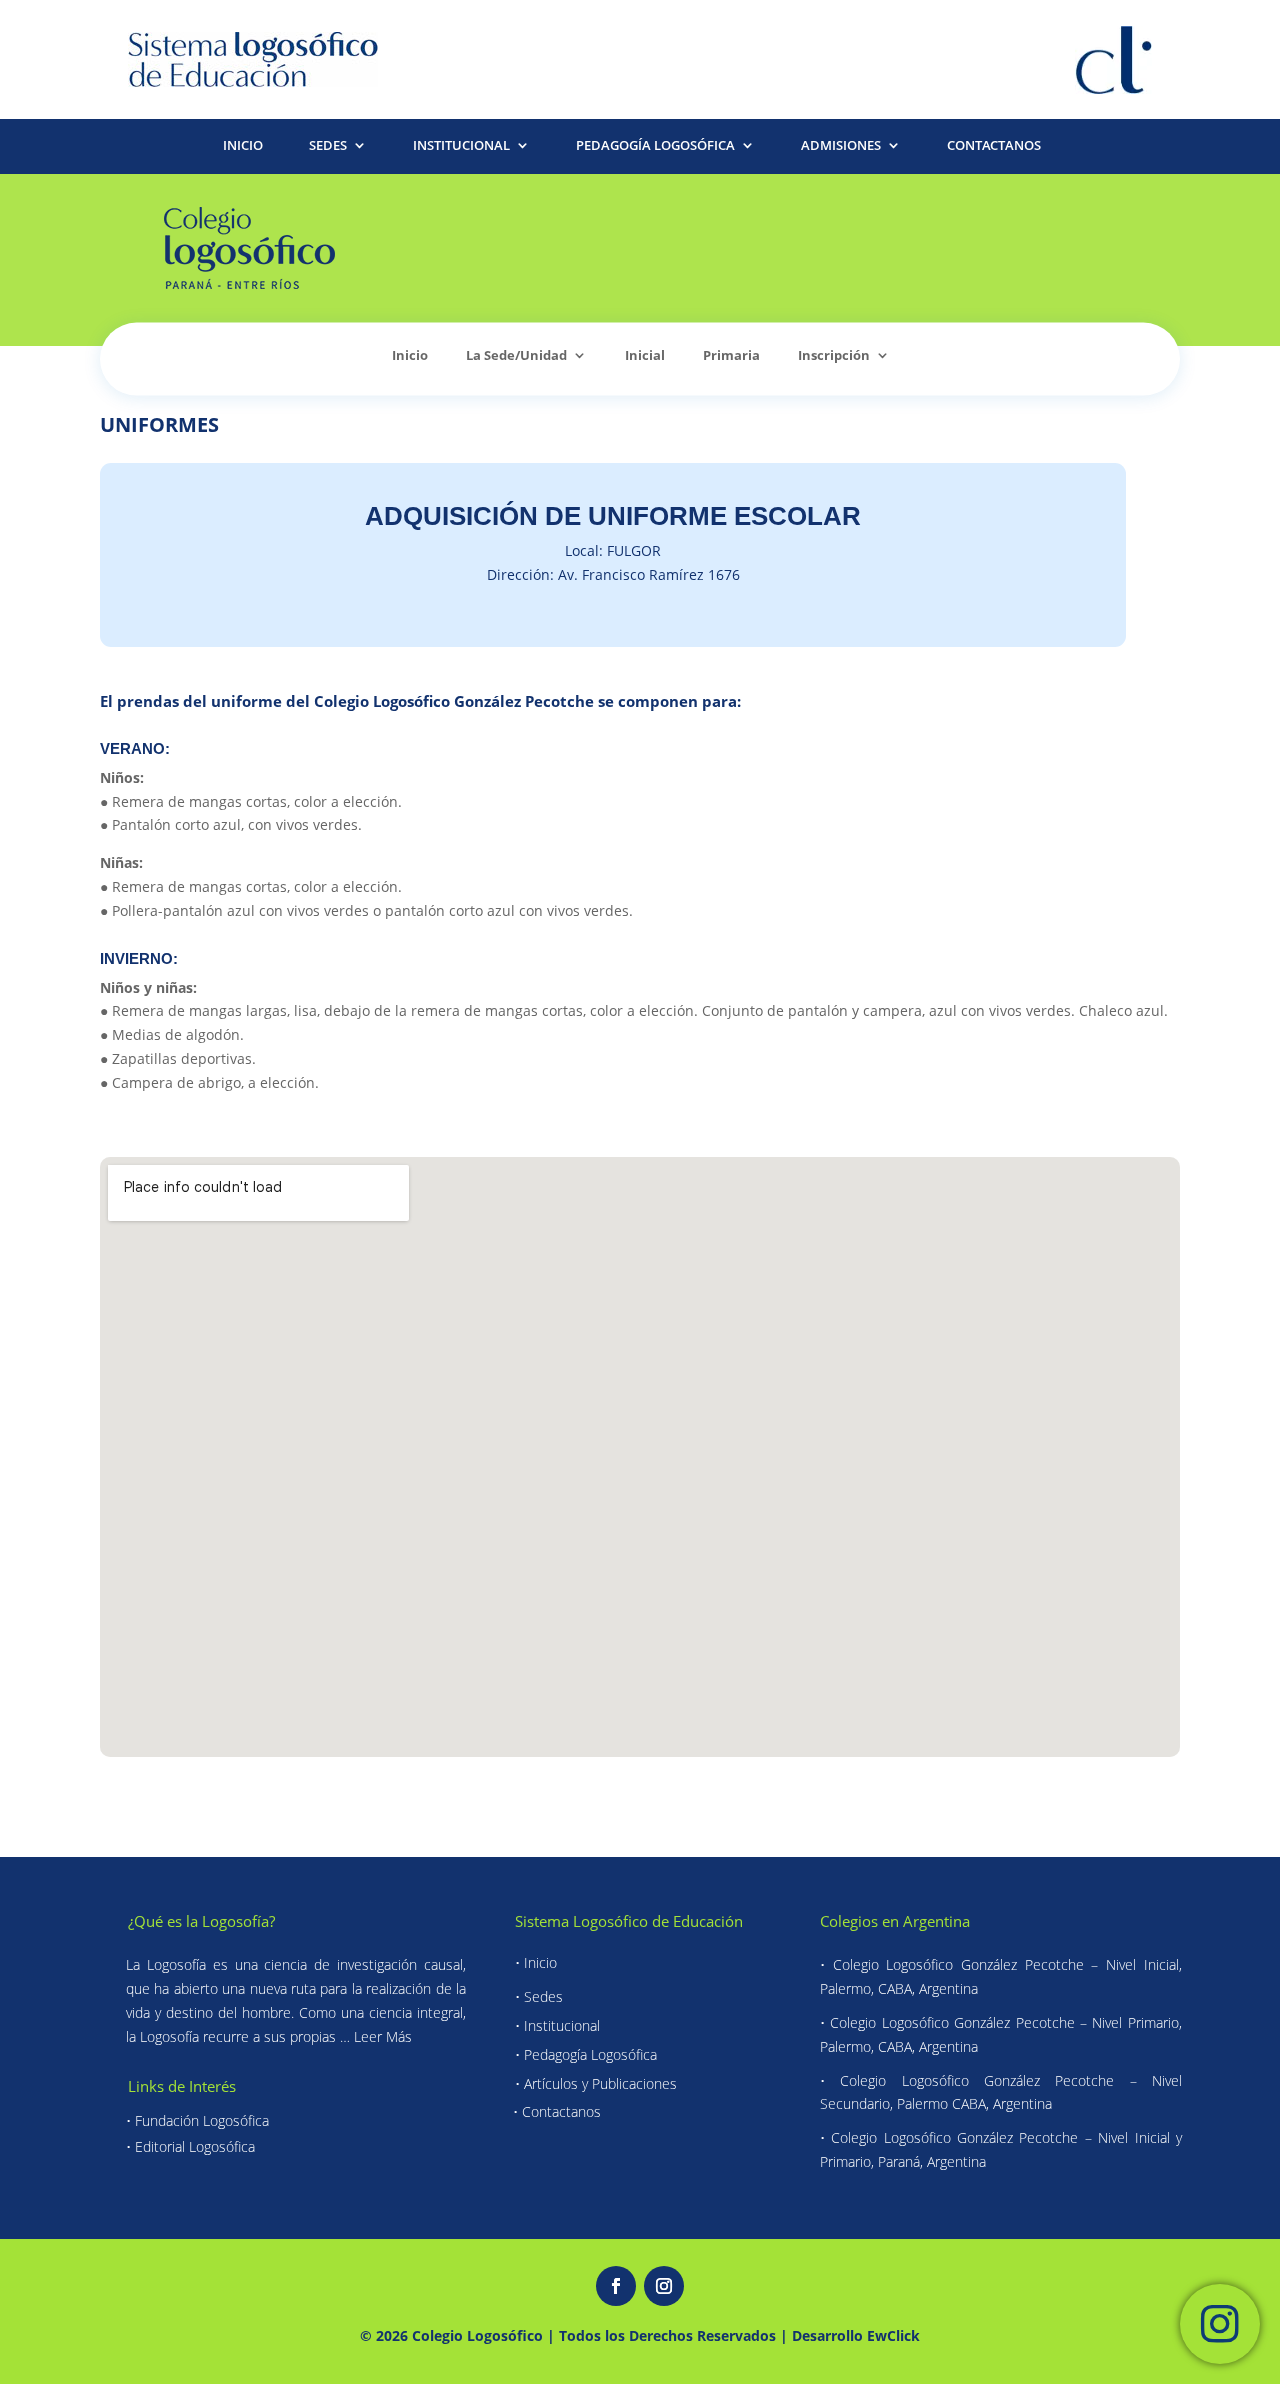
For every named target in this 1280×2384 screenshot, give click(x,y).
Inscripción (834, 356)
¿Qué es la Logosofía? (201, 1921)
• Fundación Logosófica (197, 2120)
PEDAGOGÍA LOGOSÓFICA (655, 146)
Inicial (645, 356)
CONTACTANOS (994, 146)
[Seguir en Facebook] (616, 2286)
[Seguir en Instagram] (664, 2286)
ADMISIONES (841, 146)
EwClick (893, 2336)
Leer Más (383, 2036)
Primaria (731, 356)
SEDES (328, 146)
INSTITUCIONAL (461, 146)
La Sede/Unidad (516, 356)
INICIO (243, 146)
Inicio (410, 356)
